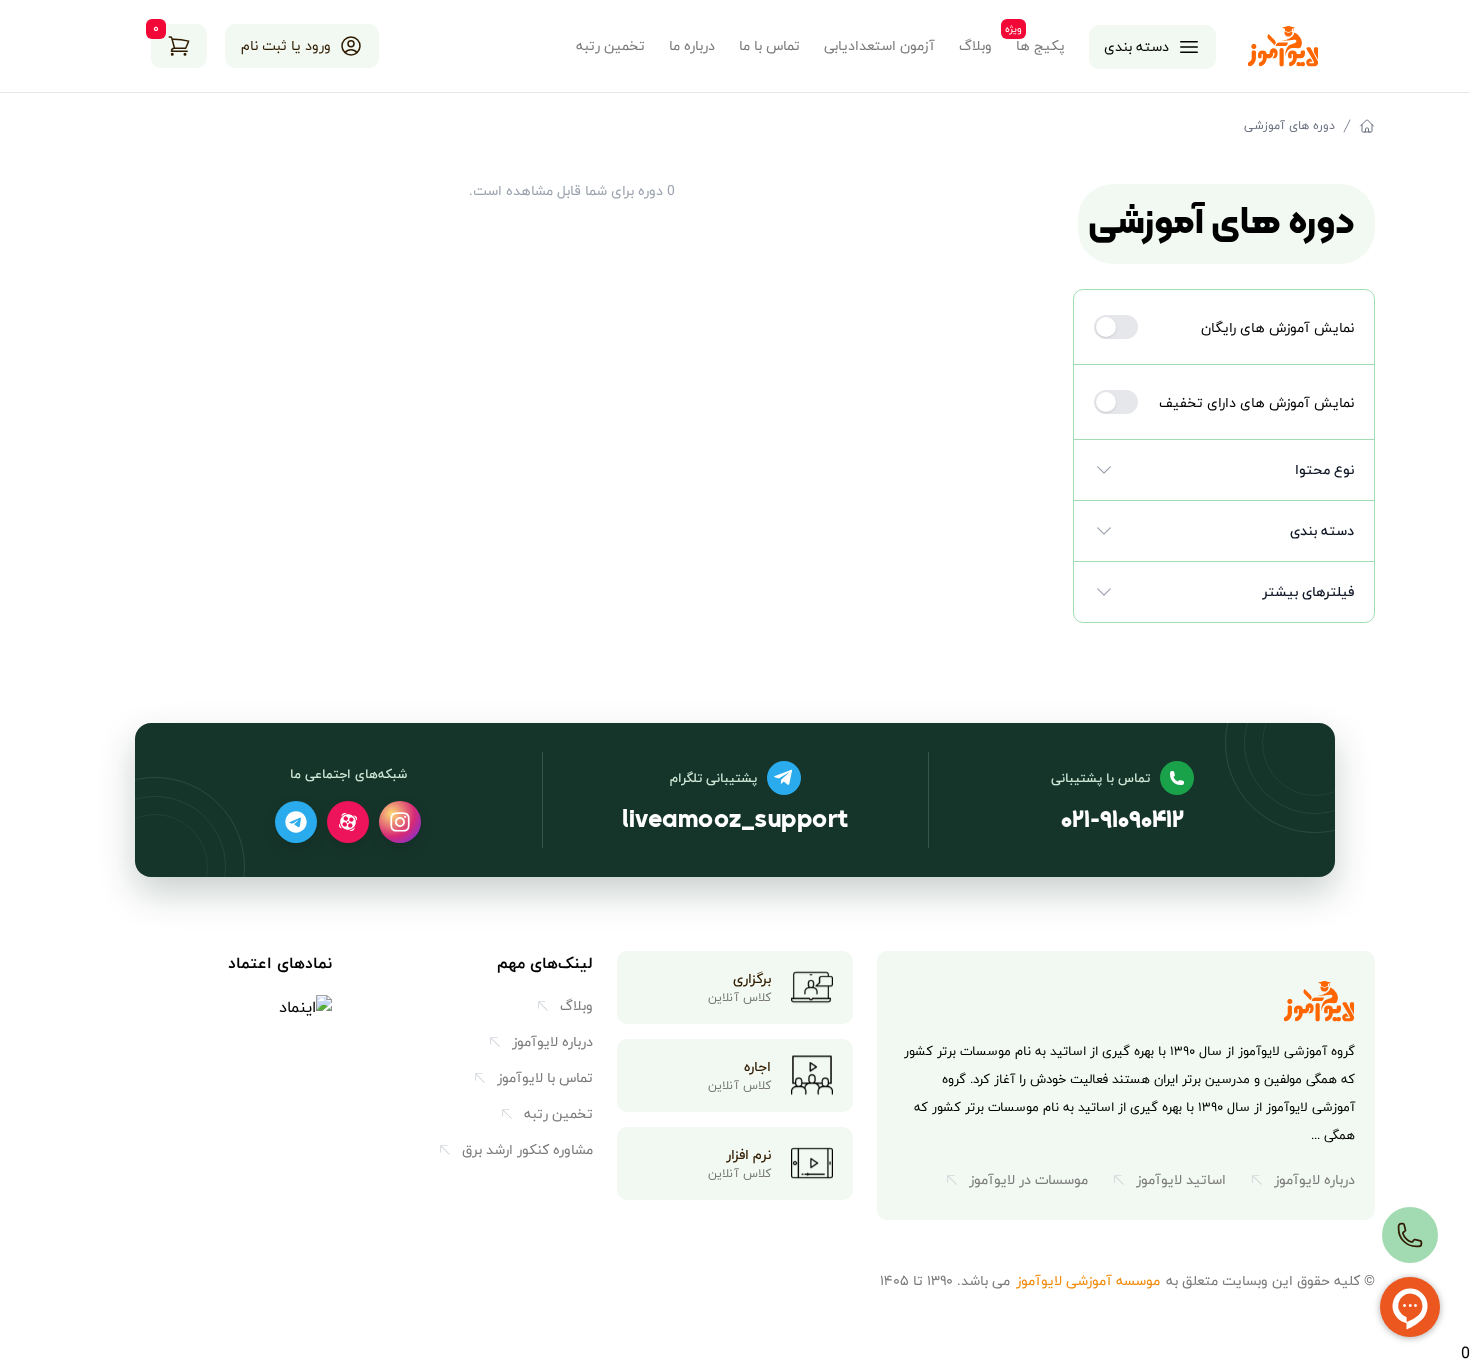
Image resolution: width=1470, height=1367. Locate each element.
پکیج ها (1040, 46)
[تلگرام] (296, 822)
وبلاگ (975, 46)
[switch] (1116, 327)
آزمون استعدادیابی (879, 46)
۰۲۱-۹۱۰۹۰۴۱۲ (1122, 822)
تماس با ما (769, 46)
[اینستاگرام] (400, 822)
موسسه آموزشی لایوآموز (1088, 1280)
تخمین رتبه (610, 46)
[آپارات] (348, 822)
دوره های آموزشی (1289, 126)
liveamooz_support (735, 822)
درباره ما (692, 46)
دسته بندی (1136, 46)
